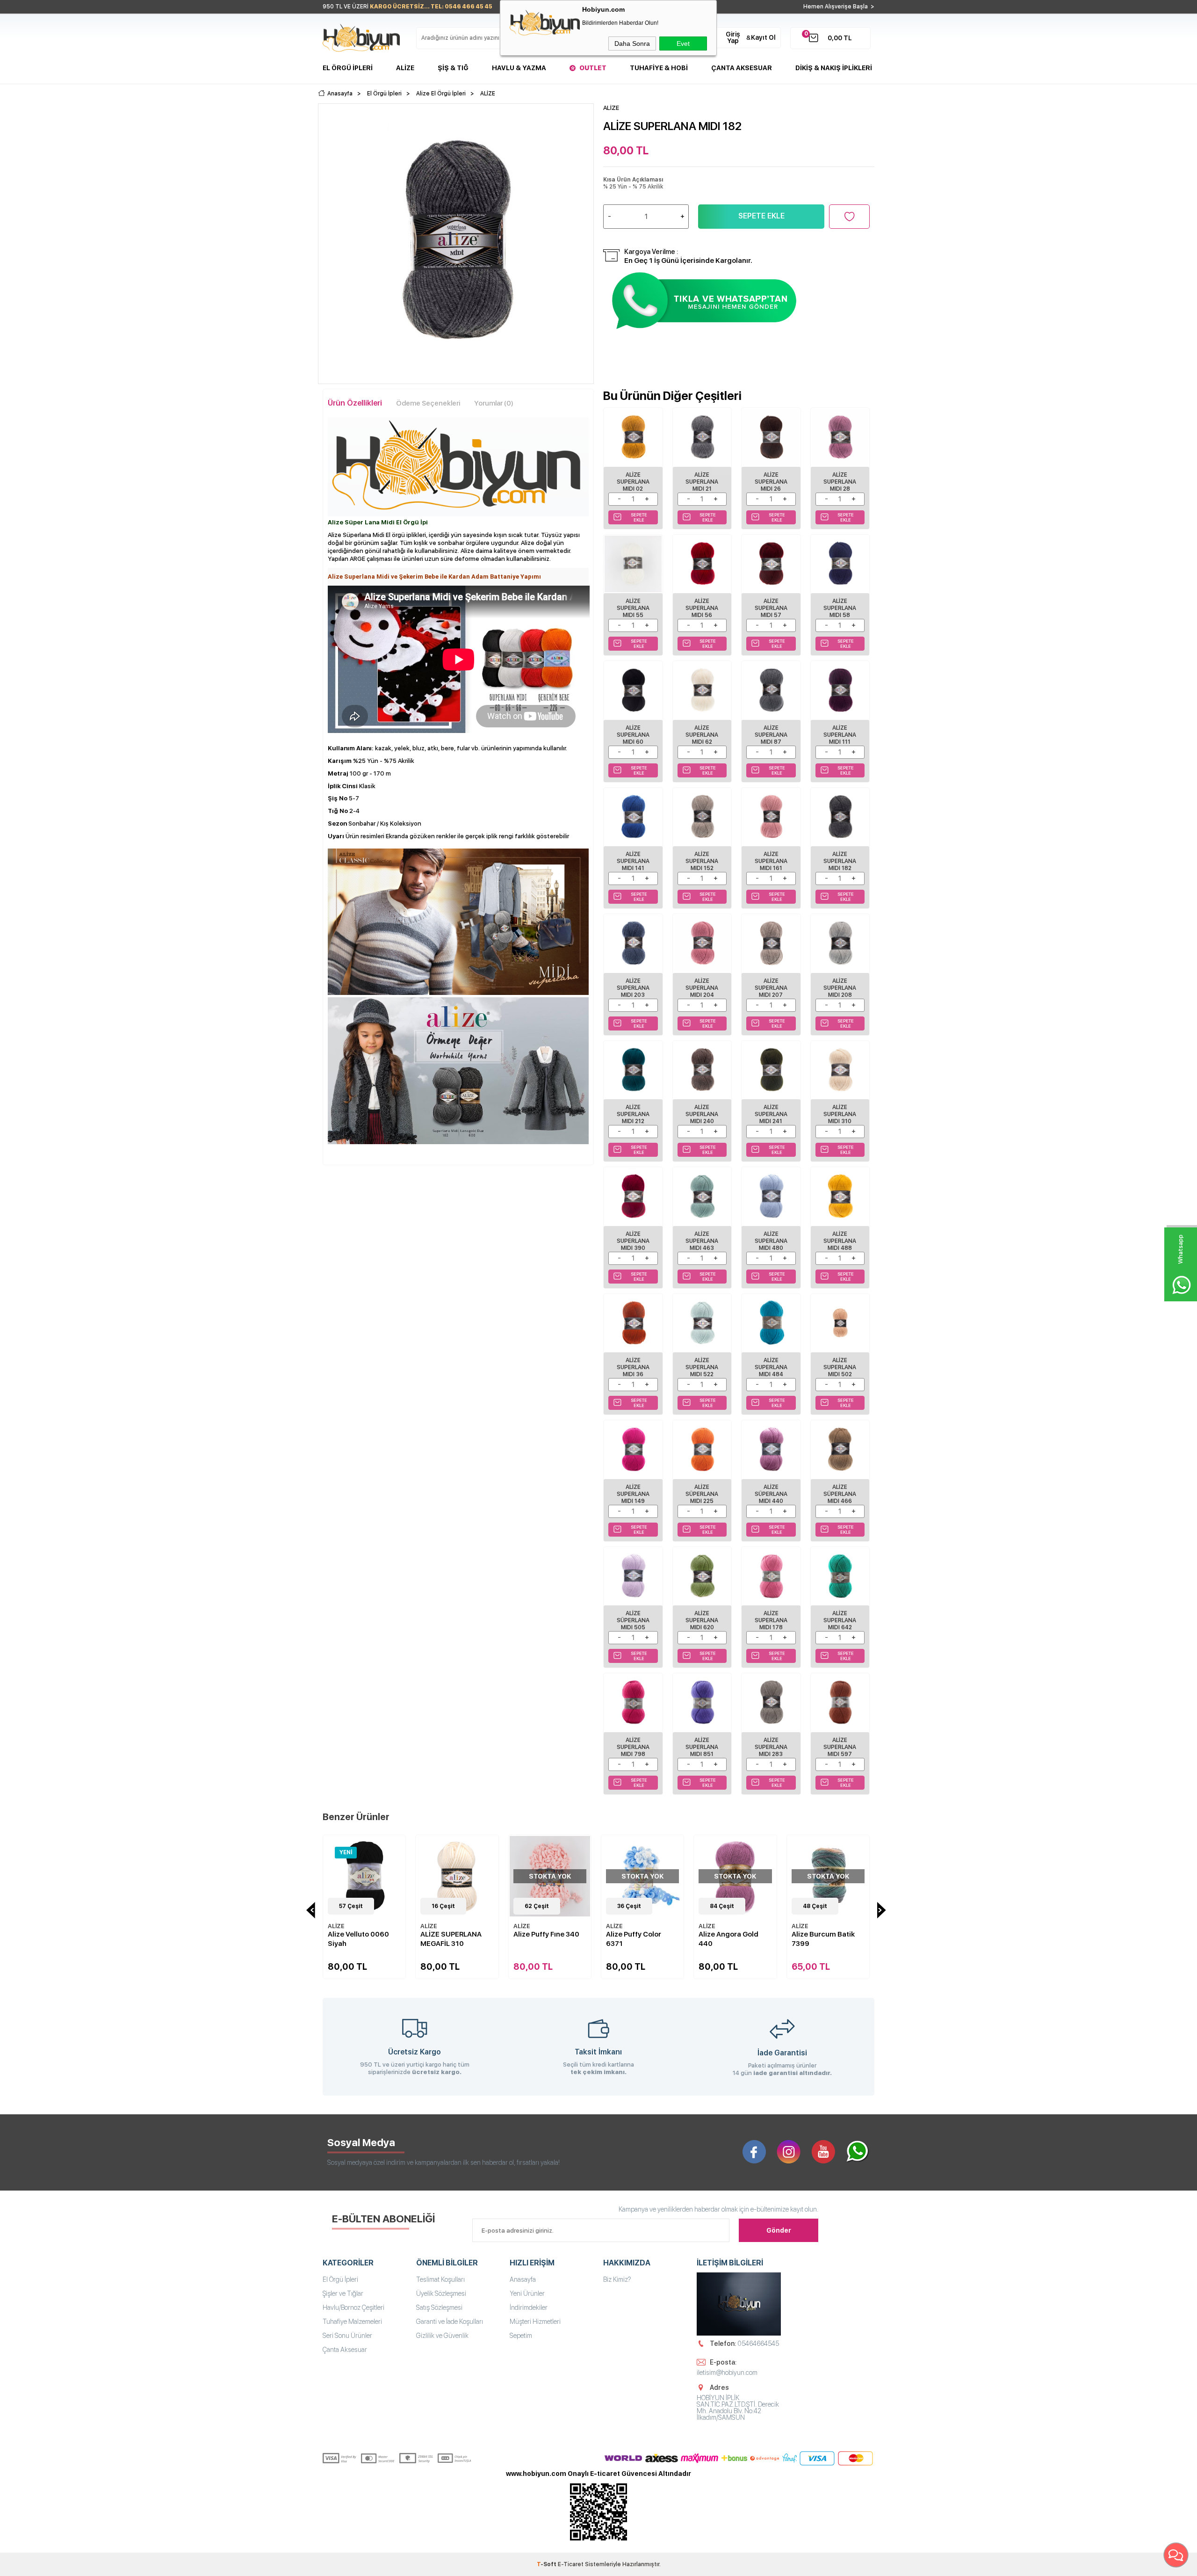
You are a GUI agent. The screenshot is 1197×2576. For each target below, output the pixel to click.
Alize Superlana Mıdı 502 (840, 1367)
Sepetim (521, 2336)
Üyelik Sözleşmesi (441, 2293)
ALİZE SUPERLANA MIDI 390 (633, 1241)
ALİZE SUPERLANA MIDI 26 (771, 482)
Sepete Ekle (761, 216)
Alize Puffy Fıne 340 (546, 1934)
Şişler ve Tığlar (343, 2293)
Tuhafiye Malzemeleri (352, 2322)
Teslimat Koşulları (440, 2279)
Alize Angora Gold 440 (728, 1939)
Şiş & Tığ (453, 68)
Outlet (593, 68)
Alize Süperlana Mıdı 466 (840, 1494)
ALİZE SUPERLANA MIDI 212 (633, 1114)
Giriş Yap (733, 37)
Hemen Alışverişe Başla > (839, 7)
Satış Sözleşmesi (439, 2308)
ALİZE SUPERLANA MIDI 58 (840, 608)
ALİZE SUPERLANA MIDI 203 (633, 988)
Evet (683, 44)
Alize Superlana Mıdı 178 (771, 1620)
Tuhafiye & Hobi (659, 68)
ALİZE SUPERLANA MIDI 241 (771, 1114)
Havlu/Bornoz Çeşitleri (353, 2308)
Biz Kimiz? (617, 2279)
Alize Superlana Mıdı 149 (633, 1494)
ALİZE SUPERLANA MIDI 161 (771, 861)
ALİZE (336, 1926)
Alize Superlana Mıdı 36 (633, 1367)
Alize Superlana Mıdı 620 (702, 1620)
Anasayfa (523, 2279)
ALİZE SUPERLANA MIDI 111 (840, 735)
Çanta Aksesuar (742, 68)
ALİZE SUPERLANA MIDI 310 (840, 1114)
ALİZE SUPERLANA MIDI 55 (633, 608)
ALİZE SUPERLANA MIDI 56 (702, 608)
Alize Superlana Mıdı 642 (840, 1620)
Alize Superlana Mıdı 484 (771, 1367)
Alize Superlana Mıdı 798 (633, 1747)
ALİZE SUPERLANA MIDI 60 (633, 735)
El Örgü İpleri (348, 68)
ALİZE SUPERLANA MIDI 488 (840, 1241)
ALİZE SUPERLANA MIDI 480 (771, 1241)
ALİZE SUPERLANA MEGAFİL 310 (451, 1939)
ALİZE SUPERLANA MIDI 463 (702, 1241)
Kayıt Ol (763, 37)
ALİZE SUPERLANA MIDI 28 (840, 482)
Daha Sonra (632, 44)
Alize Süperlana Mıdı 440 (771, 1494)
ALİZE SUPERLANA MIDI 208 (840, 988)
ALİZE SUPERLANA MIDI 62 (702, 735)
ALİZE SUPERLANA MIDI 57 (771, 608)
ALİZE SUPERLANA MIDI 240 (702, 1114)
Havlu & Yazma (519, 68)
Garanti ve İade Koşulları (450, 2322)
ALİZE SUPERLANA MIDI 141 (633, 861)
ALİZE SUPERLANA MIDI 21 (702, 482)
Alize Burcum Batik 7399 (823, 1939)
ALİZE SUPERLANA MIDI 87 (771, 735)
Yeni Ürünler (527, 2293)
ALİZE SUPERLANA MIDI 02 (633, 482)
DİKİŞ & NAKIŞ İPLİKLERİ (834, 68)
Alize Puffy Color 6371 (634, 1939)
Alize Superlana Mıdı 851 (702, 1747)
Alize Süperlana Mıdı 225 (702, 1494)
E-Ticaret (571, 2564)
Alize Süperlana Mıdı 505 (633, 1620)
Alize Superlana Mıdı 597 (840, 1747)
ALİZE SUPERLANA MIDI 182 (840, 861)
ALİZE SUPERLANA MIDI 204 (702, 988)
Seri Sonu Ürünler (347, 2336)
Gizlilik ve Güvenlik (442, 2336)
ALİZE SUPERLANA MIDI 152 (702, 861)
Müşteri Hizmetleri (535, 2322)
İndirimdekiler (529, 2308)
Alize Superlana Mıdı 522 (702, 1367)
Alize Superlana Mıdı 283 (771, 1747)
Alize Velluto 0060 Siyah (358, 1939)
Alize (405, 68)
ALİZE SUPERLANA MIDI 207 (771, 988)
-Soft (547, 2564)
